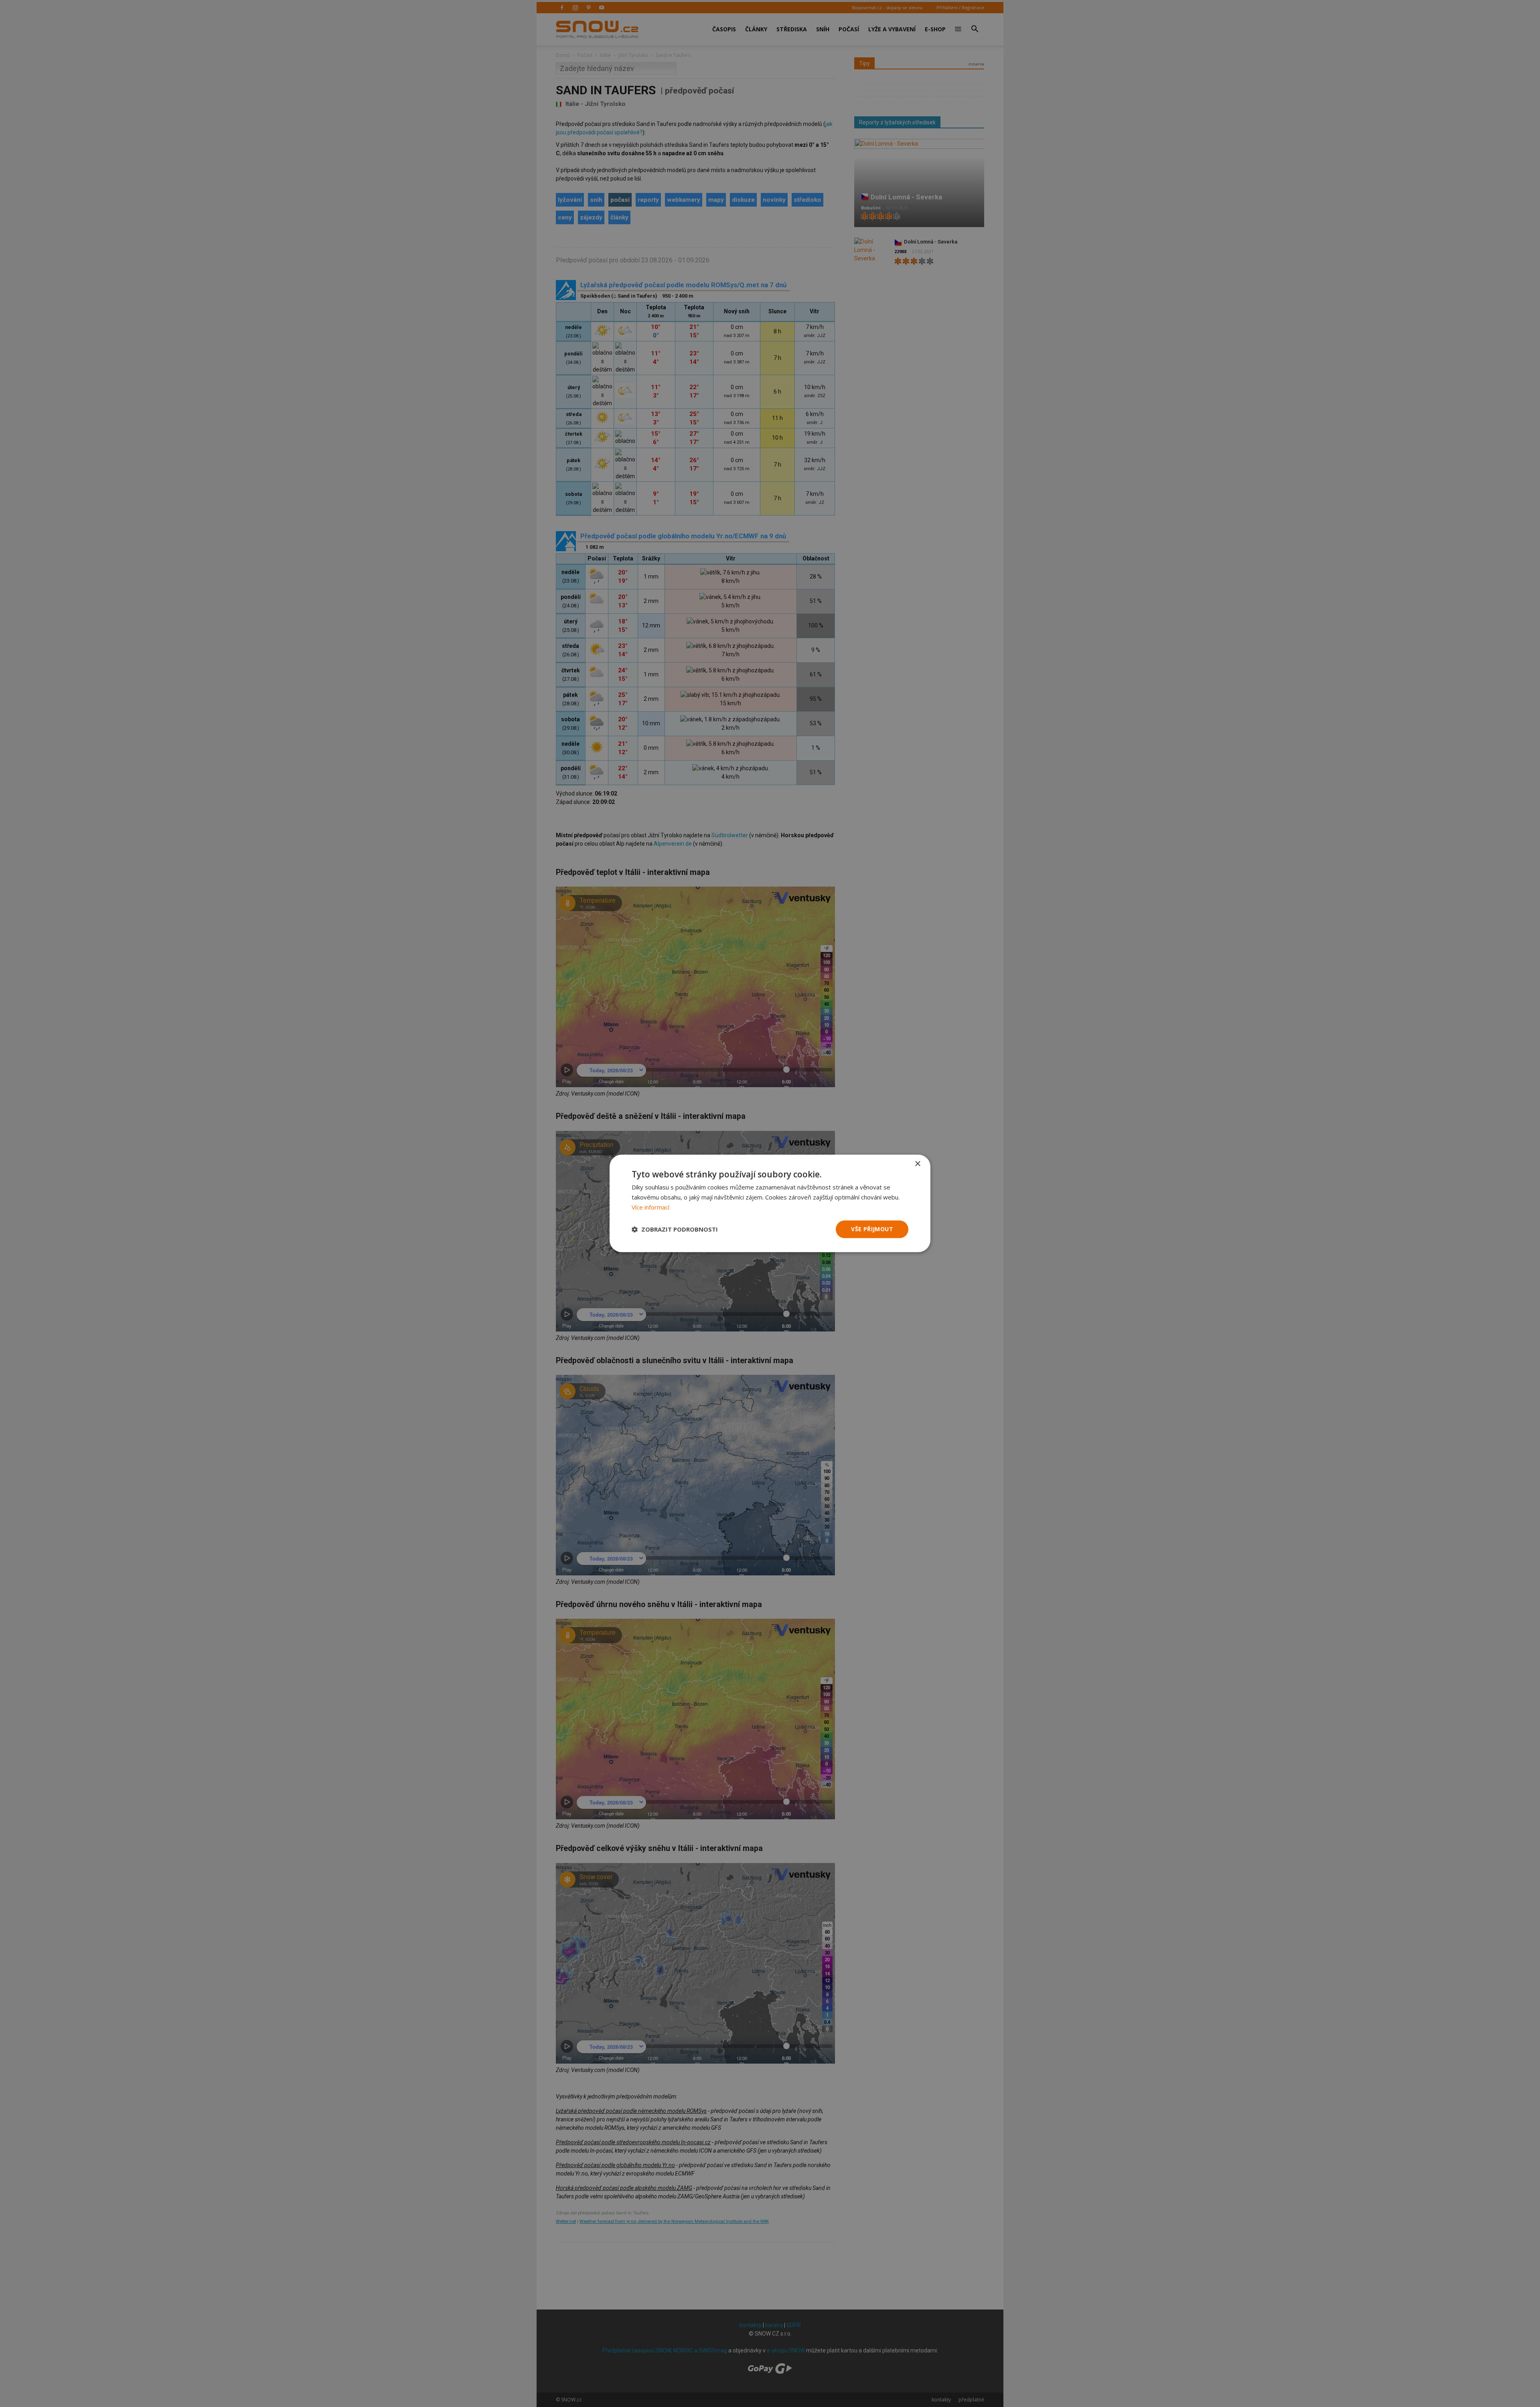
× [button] (917, 1164)
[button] (675, 1229)
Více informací (650, 1207)
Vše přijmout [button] (872, 1229)
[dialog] (770, 1203)
